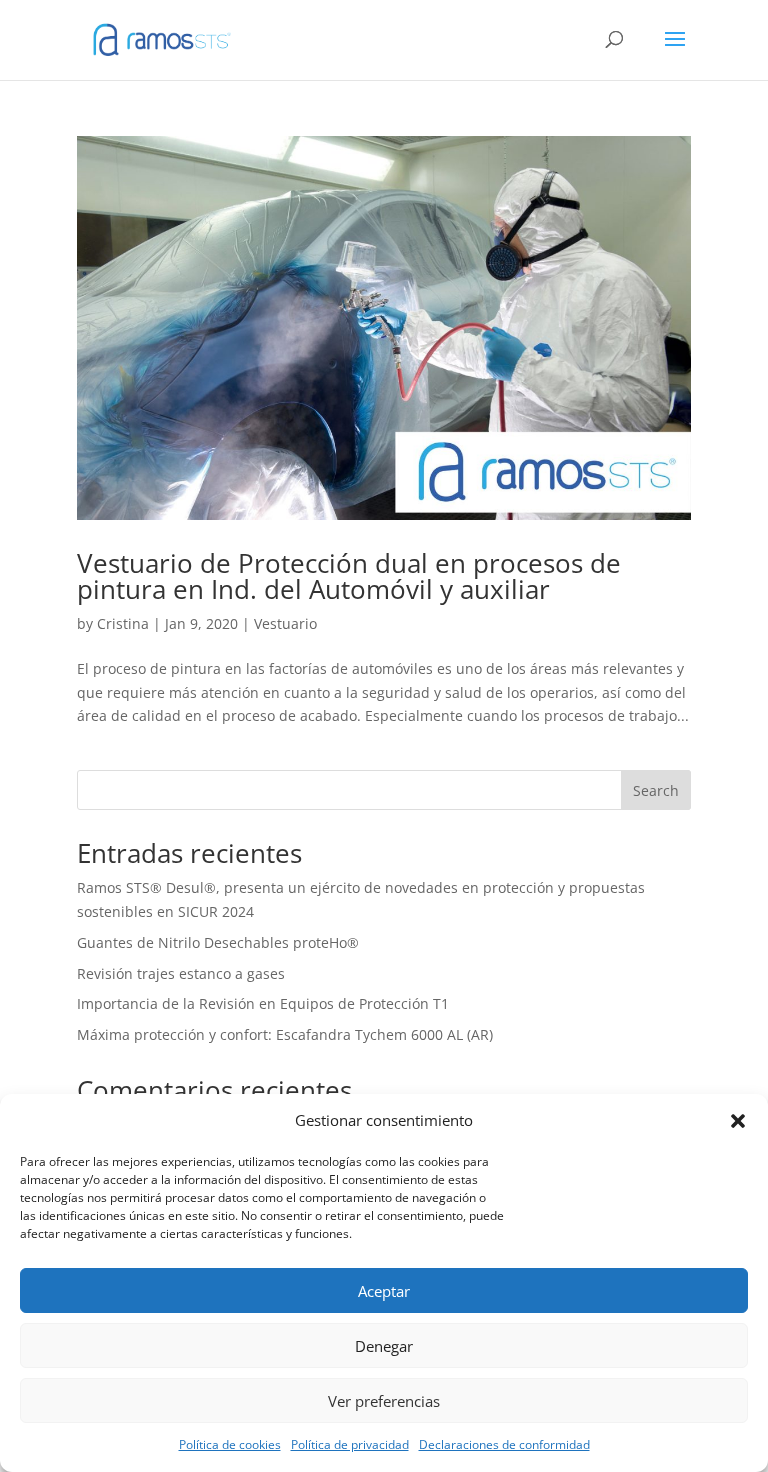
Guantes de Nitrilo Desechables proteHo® (218, 942)
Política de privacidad (350, 1444)
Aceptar (384, 1291)
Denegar (384, 1346)
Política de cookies (230, 1444)
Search (656, 790)
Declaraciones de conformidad (504, 1444)
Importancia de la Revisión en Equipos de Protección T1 (263, 1003)
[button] (738, 1121)
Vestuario (285, 623)
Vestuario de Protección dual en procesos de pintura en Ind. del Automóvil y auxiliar (349, 576)
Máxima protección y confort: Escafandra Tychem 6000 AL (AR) (285, 1034)
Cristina (123, 623)
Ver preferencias (384, 1401)
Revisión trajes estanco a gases (181, 973)
